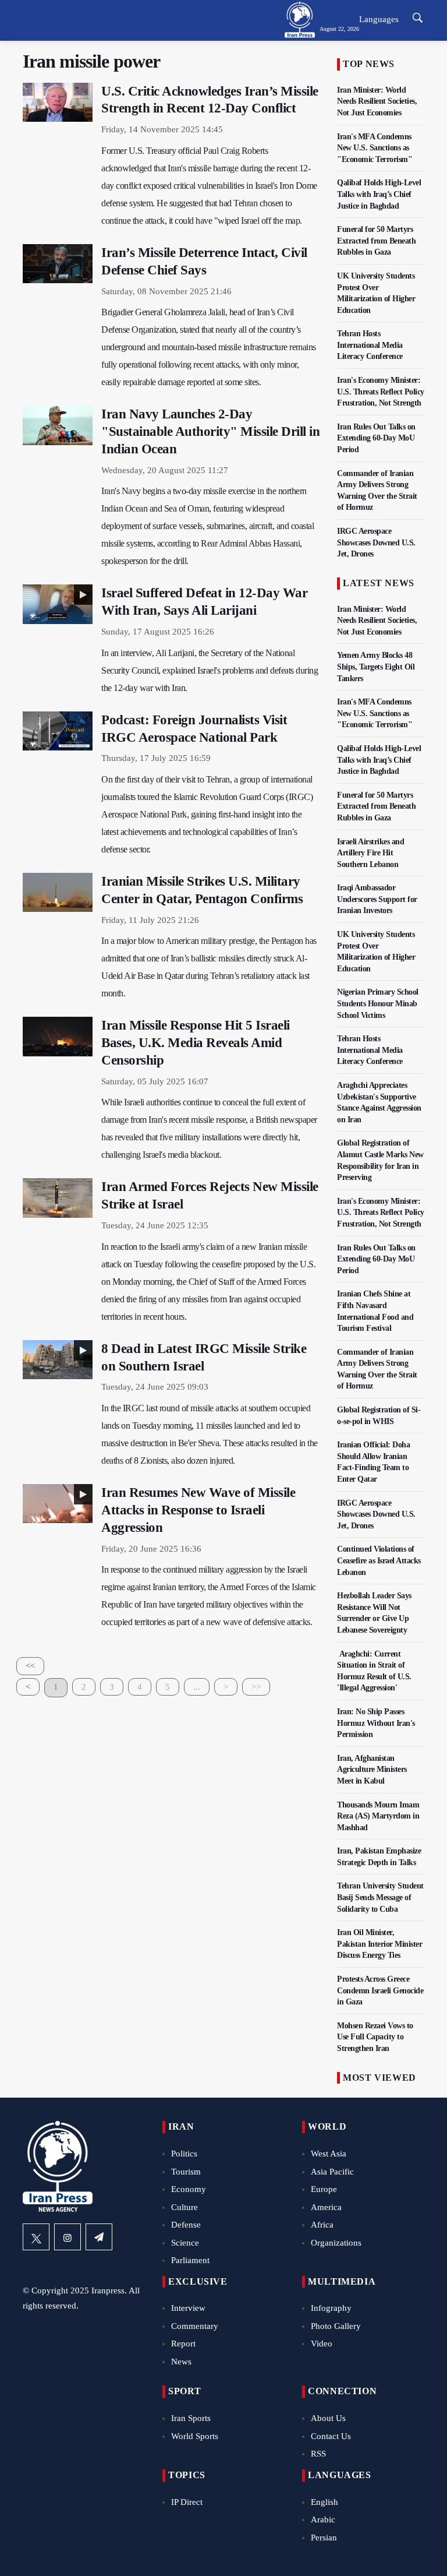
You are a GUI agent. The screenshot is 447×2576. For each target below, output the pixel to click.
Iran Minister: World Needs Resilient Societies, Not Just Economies (377, 101)
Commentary (195, 2326)
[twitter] (36, 2237)
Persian (324, 2538)
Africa (322, 2225)
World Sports (195, 2436)
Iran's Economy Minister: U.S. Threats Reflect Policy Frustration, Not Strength (381, 392)
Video (322, 2344)
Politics (184, 2154)
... (197, 1687)
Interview (188, 2308)
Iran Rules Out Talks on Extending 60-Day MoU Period (376, 438)
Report (183, 2344)
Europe (324, 2189)
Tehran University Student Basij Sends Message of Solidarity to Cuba (380, 1897)
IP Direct (187, 2502)
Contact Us (331, 2436)
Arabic (323, 2519)
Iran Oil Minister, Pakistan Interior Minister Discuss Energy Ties (379, 1944)
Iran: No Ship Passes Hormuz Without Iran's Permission (376, 1723)
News (181, 2362)
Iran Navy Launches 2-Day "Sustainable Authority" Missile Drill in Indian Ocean (210, 431)
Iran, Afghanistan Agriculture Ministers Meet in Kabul (372, 1770)
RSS (318, 2454)
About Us (328, 2418)
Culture (185, 2207)
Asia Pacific (332, 2172)
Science (185, 2243)
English (324, 2502)
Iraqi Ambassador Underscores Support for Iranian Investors (377, 899)
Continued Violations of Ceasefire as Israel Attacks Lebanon (379, 1560)
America (326, 2207)
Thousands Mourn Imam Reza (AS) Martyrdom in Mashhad (378, 1816)
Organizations (336, 2243)
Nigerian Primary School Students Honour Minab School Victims (378, 1003)
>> (256, 1687)
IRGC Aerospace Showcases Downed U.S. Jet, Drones (376, 542)
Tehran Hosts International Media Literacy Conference (370, 345)
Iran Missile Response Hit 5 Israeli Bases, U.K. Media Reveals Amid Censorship (196, 1043)
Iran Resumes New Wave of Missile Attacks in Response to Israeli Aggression (198, 1510)
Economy (189, 2189)
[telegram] (99, 2237)
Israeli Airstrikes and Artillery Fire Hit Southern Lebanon (370, 853)
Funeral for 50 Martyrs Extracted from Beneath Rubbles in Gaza (376, 241)
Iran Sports (191, 2418)
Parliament (190, 2260)
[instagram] (68, 2237)
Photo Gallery (336, 2326)
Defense (186, 2225)
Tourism (186, 2172)
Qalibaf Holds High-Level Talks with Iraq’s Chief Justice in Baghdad (379, 194)
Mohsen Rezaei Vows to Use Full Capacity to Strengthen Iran (375, 2037)
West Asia (329, 2154)
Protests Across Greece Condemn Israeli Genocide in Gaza (380, 1990)
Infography (331, 2308)
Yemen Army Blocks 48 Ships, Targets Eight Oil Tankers (376, 667)
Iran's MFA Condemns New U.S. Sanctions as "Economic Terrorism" (375, 148)
